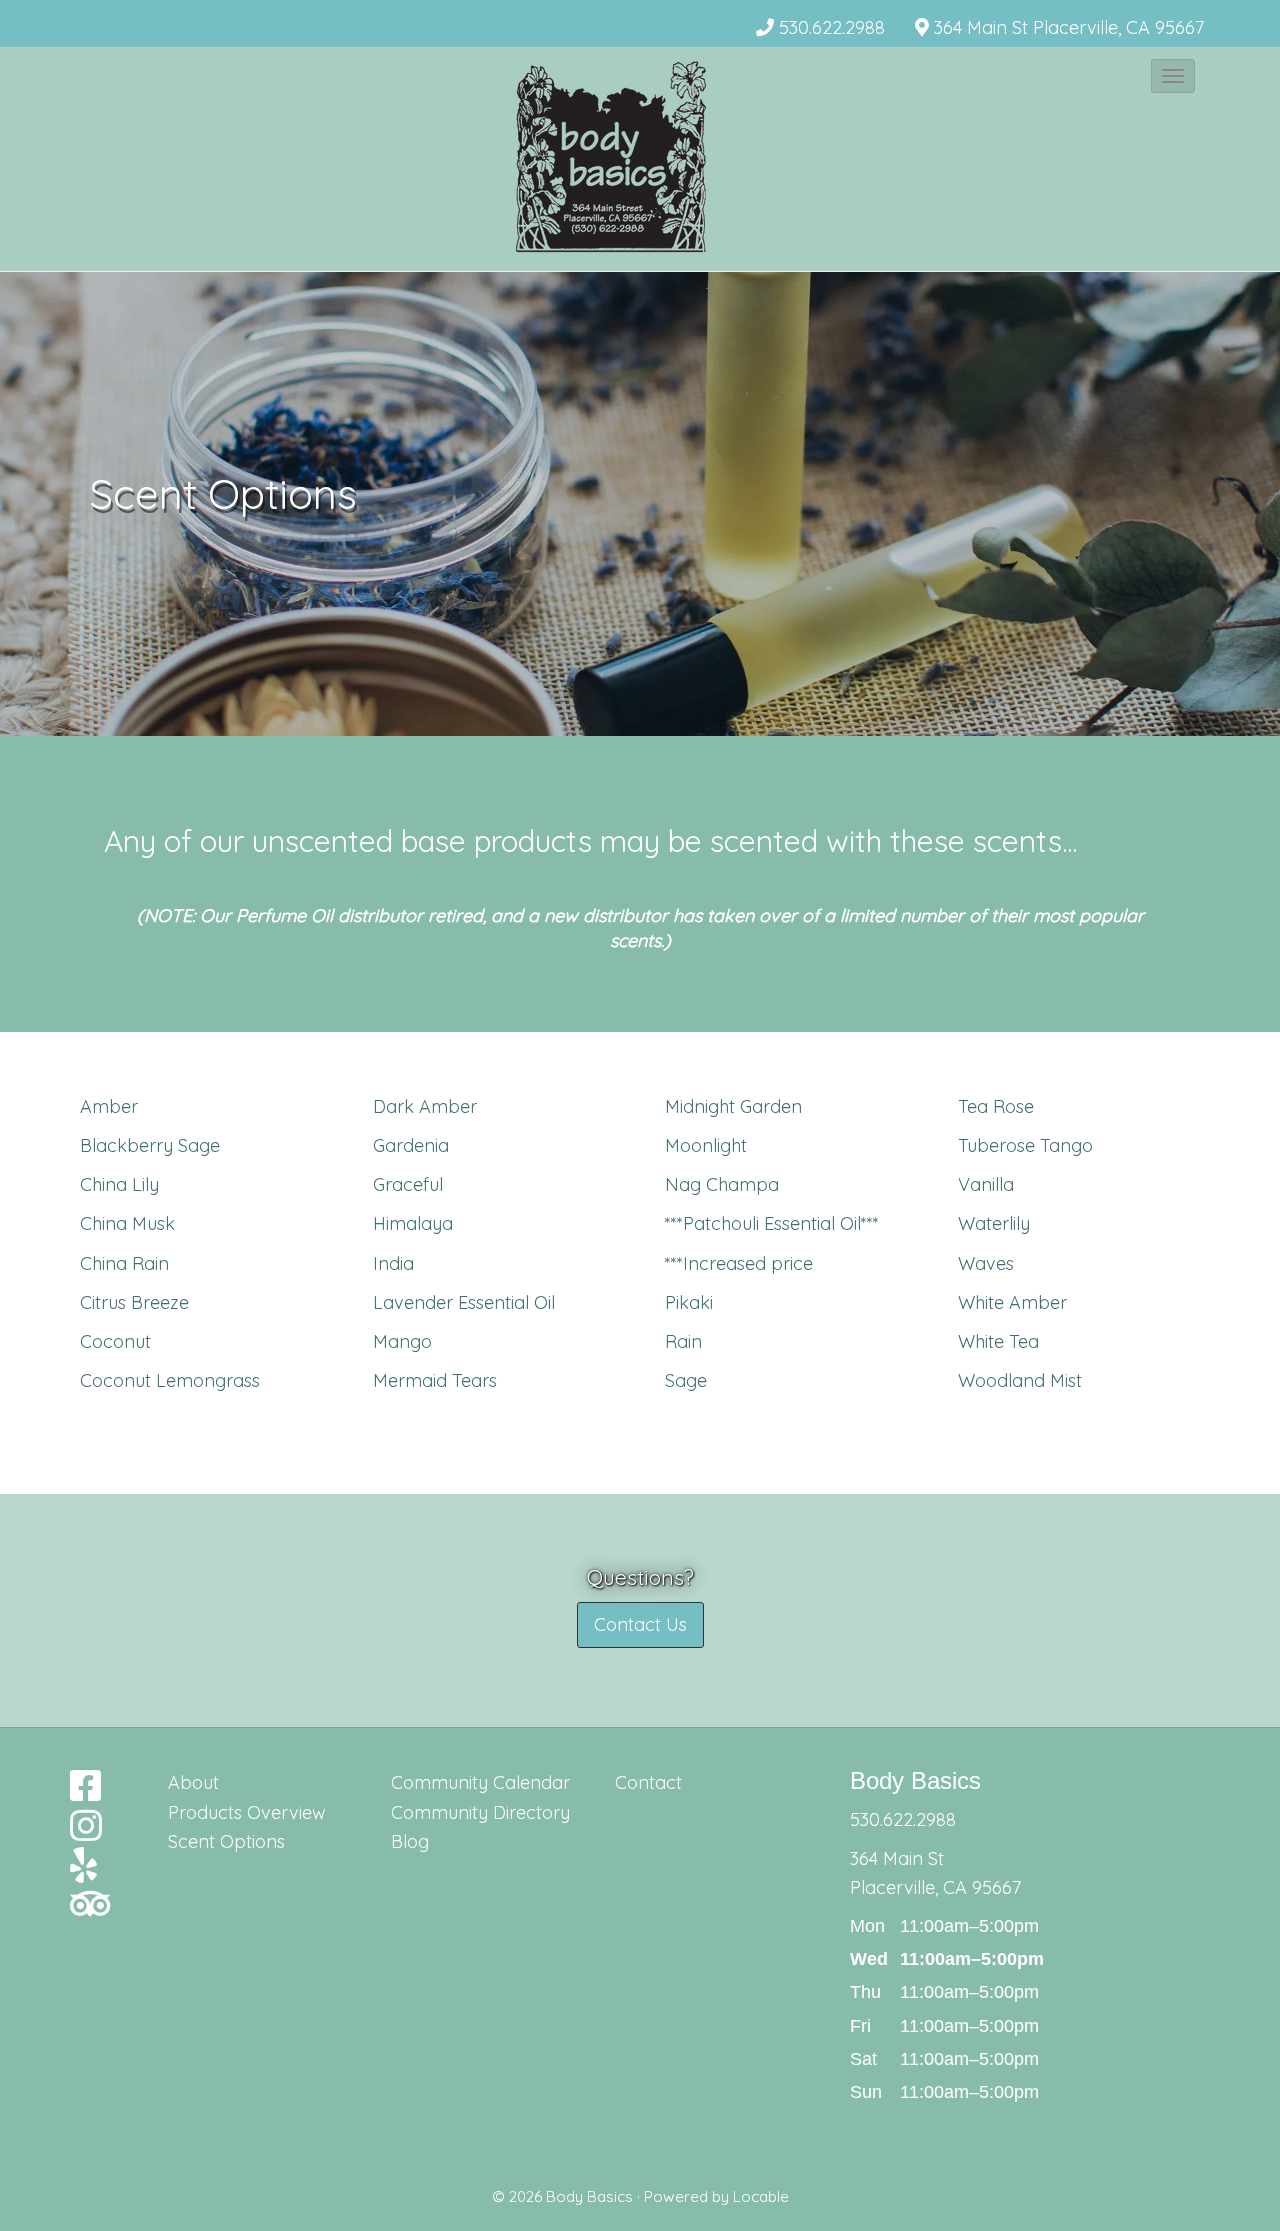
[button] (1173, 76)
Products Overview (247, 1812)
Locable (761, 2196)
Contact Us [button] (640, 1624)
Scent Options (226, 1841)
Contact (648, 1782)
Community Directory (480, 1812)
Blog (410, 1841)
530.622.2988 (832, 27)
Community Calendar (480, 1782)
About (193, 1782)
